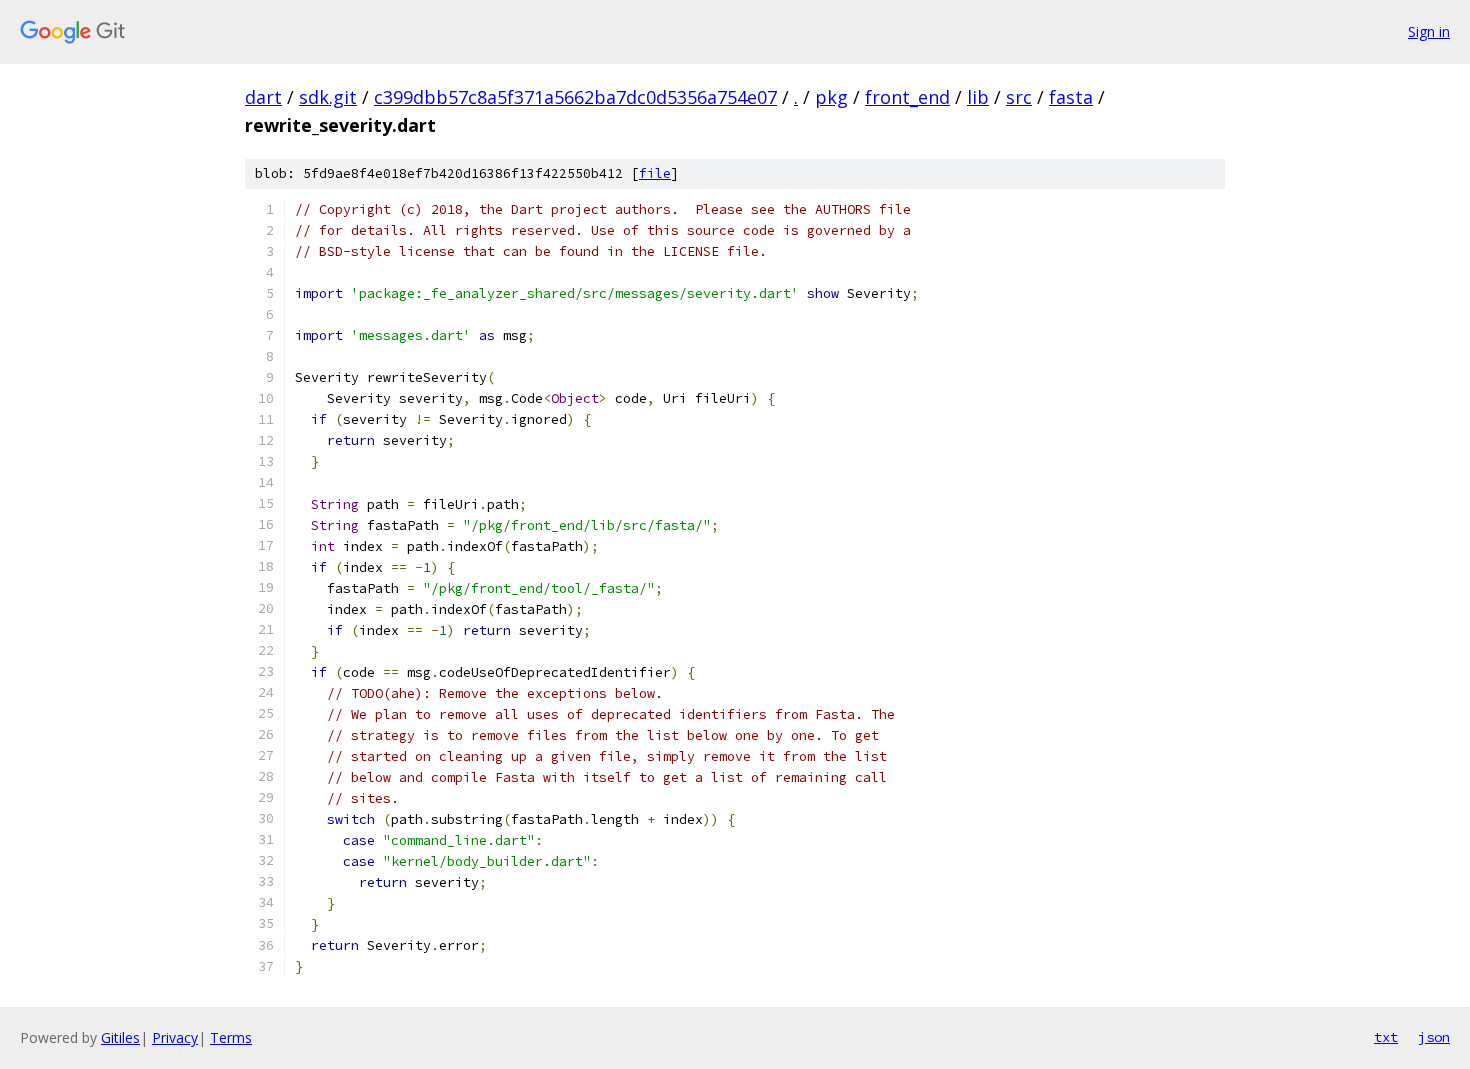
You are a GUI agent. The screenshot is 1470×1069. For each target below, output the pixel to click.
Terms (231, 1037)
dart (263, 97)
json (1434, 1037)
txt (1386, 1037)
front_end (907, 97)
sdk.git (328, 97)
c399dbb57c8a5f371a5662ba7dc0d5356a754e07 (575, 97)
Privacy (175, 1037)
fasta (1071, 97)
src (1019, 97)
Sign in (1429, 31)
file (655, 173)
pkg (831, 97)
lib (978, 97)
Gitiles (120, 1037)
